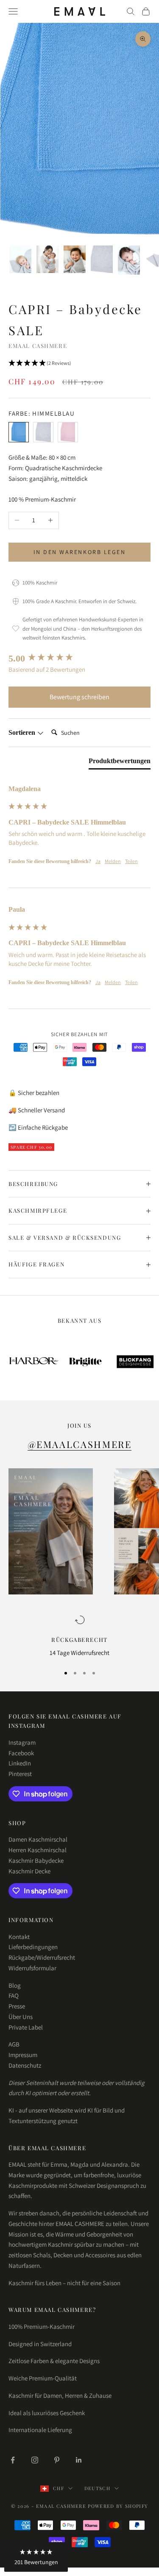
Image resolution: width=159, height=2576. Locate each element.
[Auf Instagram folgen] (35, 2460)
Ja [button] (98, 861)
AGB (14, 2044)
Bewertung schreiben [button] (79, 697)
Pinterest (20, 1774)
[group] (79, 659)
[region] (79, 1637)
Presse (17, 2006)
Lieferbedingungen (33, 1947)
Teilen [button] (131, 861)
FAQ (14, 1995)
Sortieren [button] (23, 732)
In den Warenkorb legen (79, 552)
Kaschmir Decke (29, 1871)
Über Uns (21, 2017)
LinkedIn (20, 1763)
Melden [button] (113, 861)
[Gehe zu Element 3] (75, 259)
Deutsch (97, 2488)
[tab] (120, 763)
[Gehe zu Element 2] (47, 259)
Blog (15, 1985)
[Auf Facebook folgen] (13, 2460)
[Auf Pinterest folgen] (57, 2460)
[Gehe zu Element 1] (20, 259)
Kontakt (19, 1937)
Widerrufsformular (32, 1968)
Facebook (21, 1753)
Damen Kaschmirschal (38, 1839)
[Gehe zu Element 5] (129, 260)
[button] (79, 364)
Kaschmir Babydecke (36, 1860)
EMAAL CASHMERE (38, 346)
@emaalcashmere (80, 1444)
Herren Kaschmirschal (38, 1850)
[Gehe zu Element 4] (102, 259)
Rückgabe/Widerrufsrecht (42, 1957)
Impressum (23, 2055)
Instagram (22, 1742)
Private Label (26, 2027)
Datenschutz (25, 2065)
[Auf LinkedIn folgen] (79, 2460)
